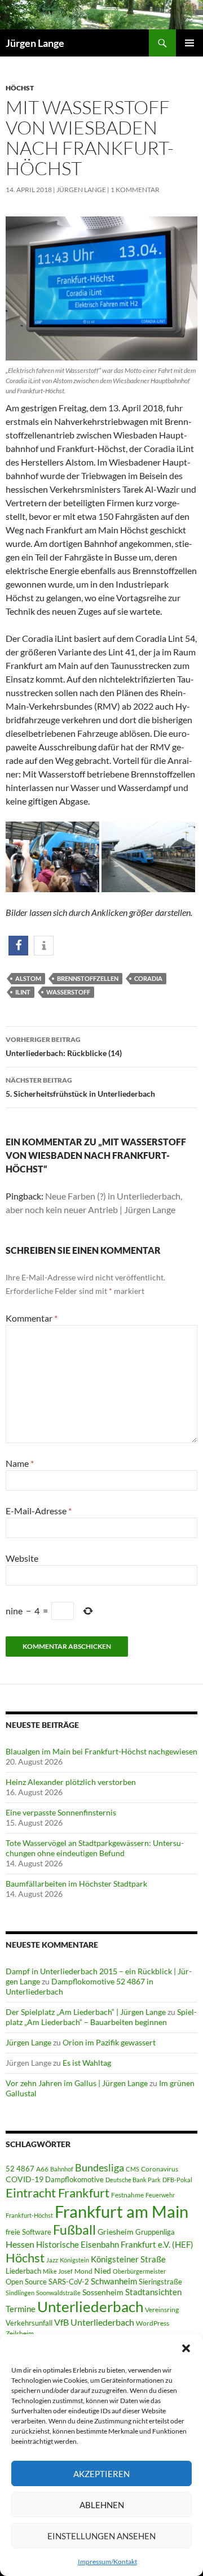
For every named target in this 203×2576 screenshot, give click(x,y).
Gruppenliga (155, 2232)
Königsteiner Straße (128, 2259)
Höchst (20, 88)
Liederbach (23, 2271)
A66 (42, 2169)
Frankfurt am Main (122, 2211)
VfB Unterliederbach (94, 2322)
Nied (103, 2271)
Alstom (28, 978)
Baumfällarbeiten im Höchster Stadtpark (76, 1884)
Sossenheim (103, 2292)
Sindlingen (20, 2293)
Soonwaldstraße (58, 2293)
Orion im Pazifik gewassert (109, 2042)
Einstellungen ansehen (101, 2536)
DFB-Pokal (177, 2180)
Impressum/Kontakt (107, 2562)
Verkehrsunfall (29, 2323)
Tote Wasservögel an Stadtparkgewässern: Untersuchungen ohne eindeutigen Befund (95, 1848)
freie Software (28, 2232)
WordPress (153, 2323)
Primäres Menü (189, 43)
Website (22, 1558)
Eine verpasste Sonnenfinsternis (61, 1812)
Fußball (74, 2230)
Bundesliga (100, 2167)
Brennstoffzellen (88, 978)
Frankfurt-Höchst (29, 2215)
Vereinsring (162, 2310)
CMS (133, 2169)
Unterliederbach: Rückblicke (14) (64, 1046)
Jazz (52, 2260)
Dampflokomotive (74, 2179)
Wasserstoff (68, 992)
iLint (23, 992)
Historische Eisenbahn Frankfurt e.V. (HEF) (115, 2244)
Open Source (26, 2282)
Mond (83, 2271)
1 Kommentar (135, 190)
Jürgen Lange (35, 43)
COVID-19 (25, 2179)
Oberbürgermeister (139, 2271)
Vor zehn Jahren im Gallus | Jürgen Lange (77, 2083)
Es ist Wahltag (87, 2063)
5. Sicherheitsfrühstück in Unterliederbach (80, 1087)
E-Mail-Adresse (39, 1511)
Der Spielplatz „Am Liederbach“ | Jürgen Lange (86, 2012)
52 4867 (20, 2169)
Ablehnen (102, 2505)
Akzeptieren (101, 2474)
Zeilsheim (20, 2333)
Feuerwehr (160, 2195)
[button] (186, 2348)
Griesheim (116, 2232)
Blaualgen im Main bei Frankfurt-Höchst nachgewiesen (101, 1751)
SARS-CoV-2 (69, 2282)
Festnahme (127, 2195)
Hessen (20, 2244)
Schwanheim (114, 2281)
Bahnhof (62, 2169)
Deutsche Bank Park (133, 2180)
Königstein (74, 2260)
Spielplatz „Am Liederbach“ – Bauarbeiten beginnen (101, 2017)
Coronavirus (160, 2169)
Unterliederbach (90, 2306)
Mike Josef (58, 2271)
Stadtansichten (153, 2292)
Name (20, 1463)
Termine (21, 2309)
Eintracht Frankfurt (58, 2193)
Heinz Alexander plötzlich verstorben (71, 1782)
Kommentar (32, 1318)
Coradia (148, 978)
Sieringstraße (160, 2282)
